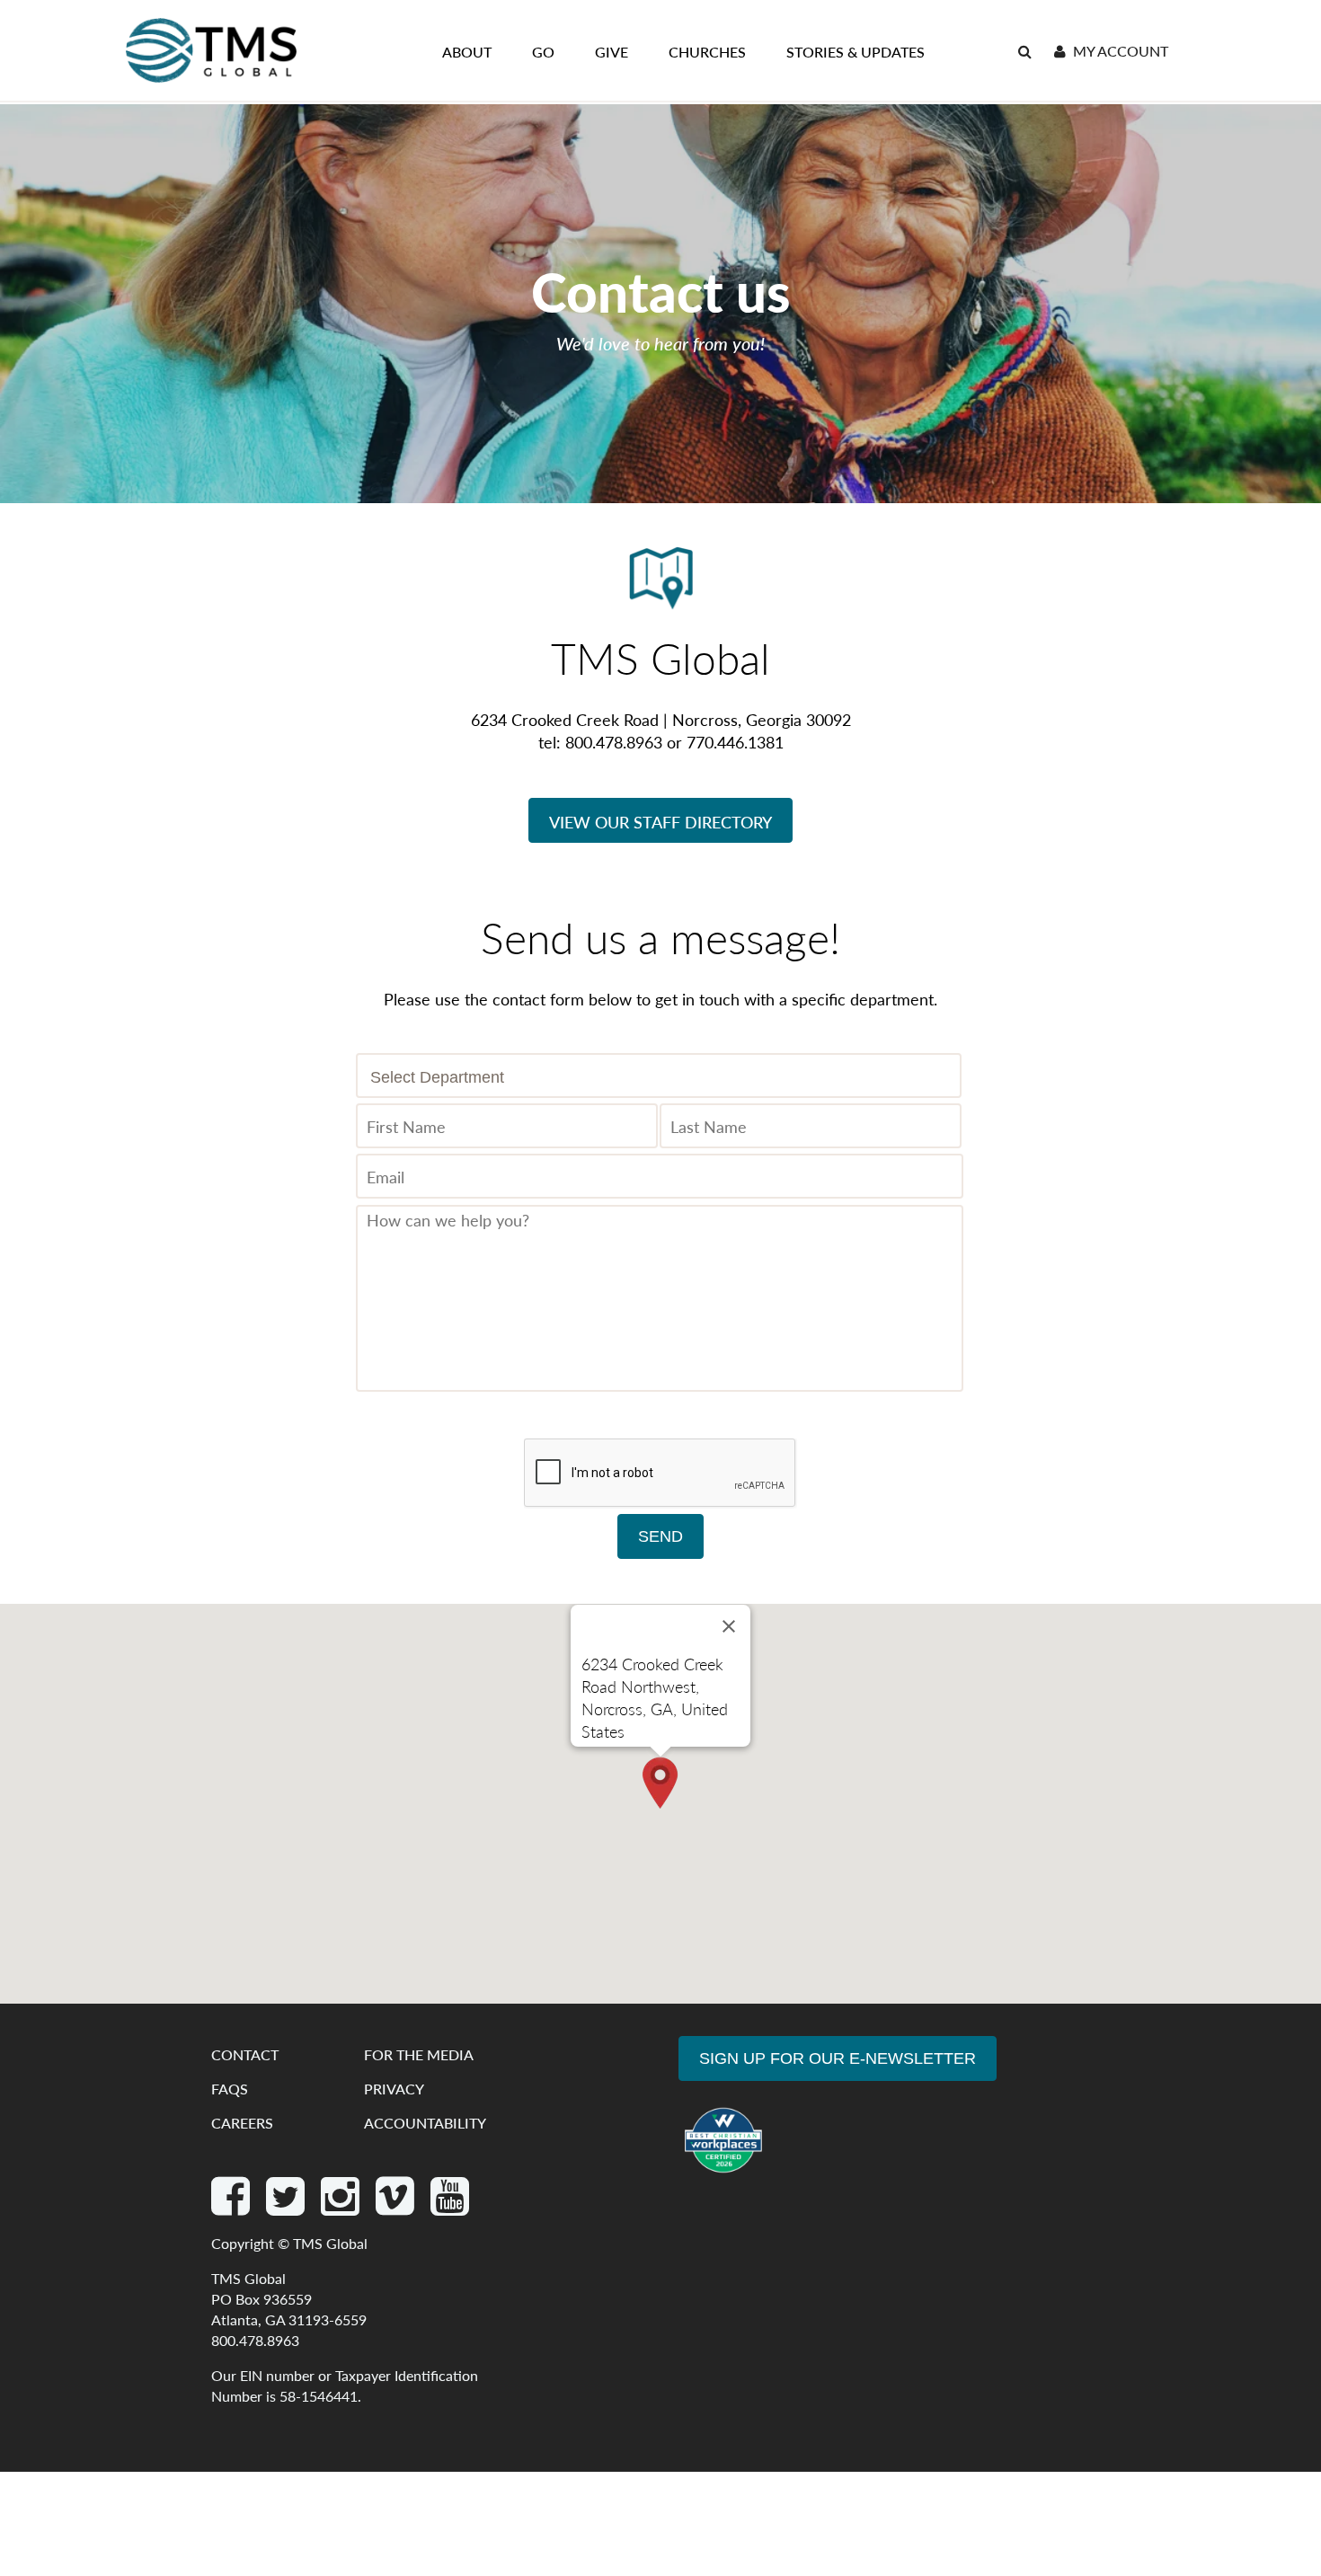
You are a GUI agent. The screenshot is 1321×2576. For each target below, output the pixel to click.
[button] (660, 1783)
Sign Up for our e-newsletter (838, 2058)
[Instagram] (342, 2206)
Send (660, 1536)
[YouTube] (450, 2206)
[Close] (729, 1626)
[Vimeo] (397, 2206)
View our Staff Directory (660, 822)
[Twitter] (287, 2206)
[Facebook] (232, 2206)
